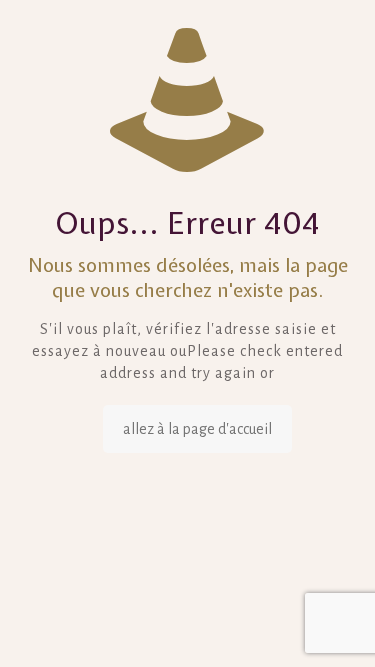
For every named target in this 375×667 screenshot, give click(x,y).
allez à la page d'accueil (197, 429)
